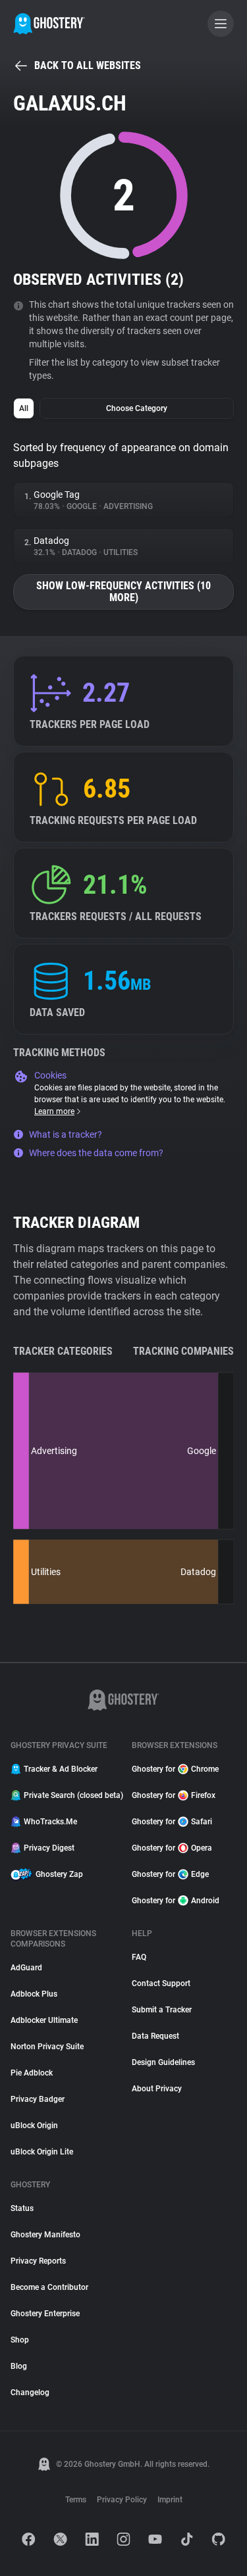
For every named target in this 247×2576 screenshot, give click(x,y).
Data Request (155, 2036)
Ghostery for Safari (172, 1822)
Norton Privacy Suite (47, 2047)
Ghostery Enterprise (45, 2314)
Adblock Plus (34, 1994)
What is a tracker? (66, 1134)
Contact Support (161, 1983)
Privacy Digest (49, 1848)
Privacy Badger (38, 2099)
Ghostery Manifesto (45, 2235)
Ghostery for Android (176, 1901)
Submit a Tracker (162, 2010)
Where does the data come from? (96, 1153)
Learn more (54, 1111)
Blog (19, 2366)
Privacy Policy (122, 2500)
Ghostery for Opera (172, 1848)
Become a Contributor (49, 2287)
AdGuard (26, 1968)
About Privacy (157, 2089)
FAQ (139, 1957)
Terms (76, 2500)
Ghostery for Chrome (175, 1769)
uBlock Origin (34, 2126)
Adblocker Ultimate (44, 2020)
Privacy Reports (38, 2261)
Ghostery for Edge (170, 1874)
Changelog (30, 2393)
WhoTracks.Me (50, 1822)
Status (22, 2208)
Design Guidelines (163, 2062)
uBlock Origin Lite (42, 2152)
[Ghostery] (49, 24)
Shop (20, 2340)
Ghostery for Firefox (174, 1795)
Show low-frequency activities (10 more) (123, 592)
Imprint (170, 2500)
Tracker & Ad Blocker (61, 1769)
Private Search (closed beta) (70, 1795)
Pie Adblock (32, 2073)
